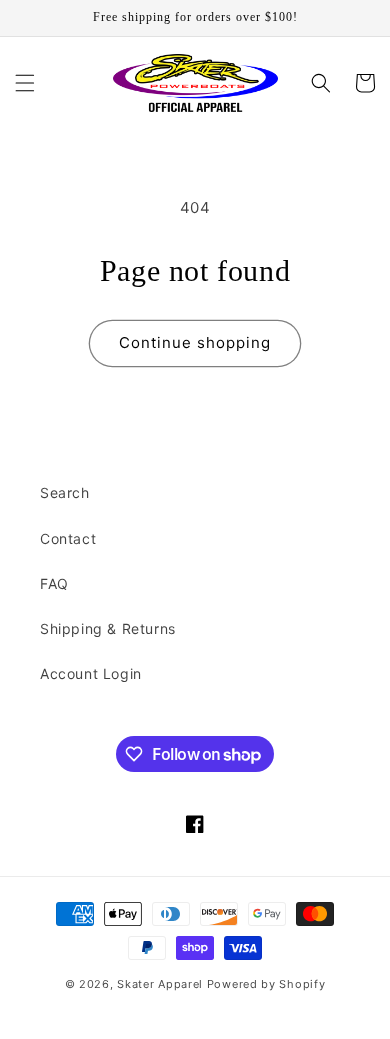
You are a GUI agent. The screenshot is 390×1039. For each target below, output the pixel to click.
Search (65, 492)
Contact (68, 538)
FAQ (54, 583)
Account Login (91, 673)
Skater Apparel (160, 984)
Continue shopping (195, 342)
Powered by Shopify (266, 984)
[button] (25, 83)
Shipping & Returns (108, 628)
